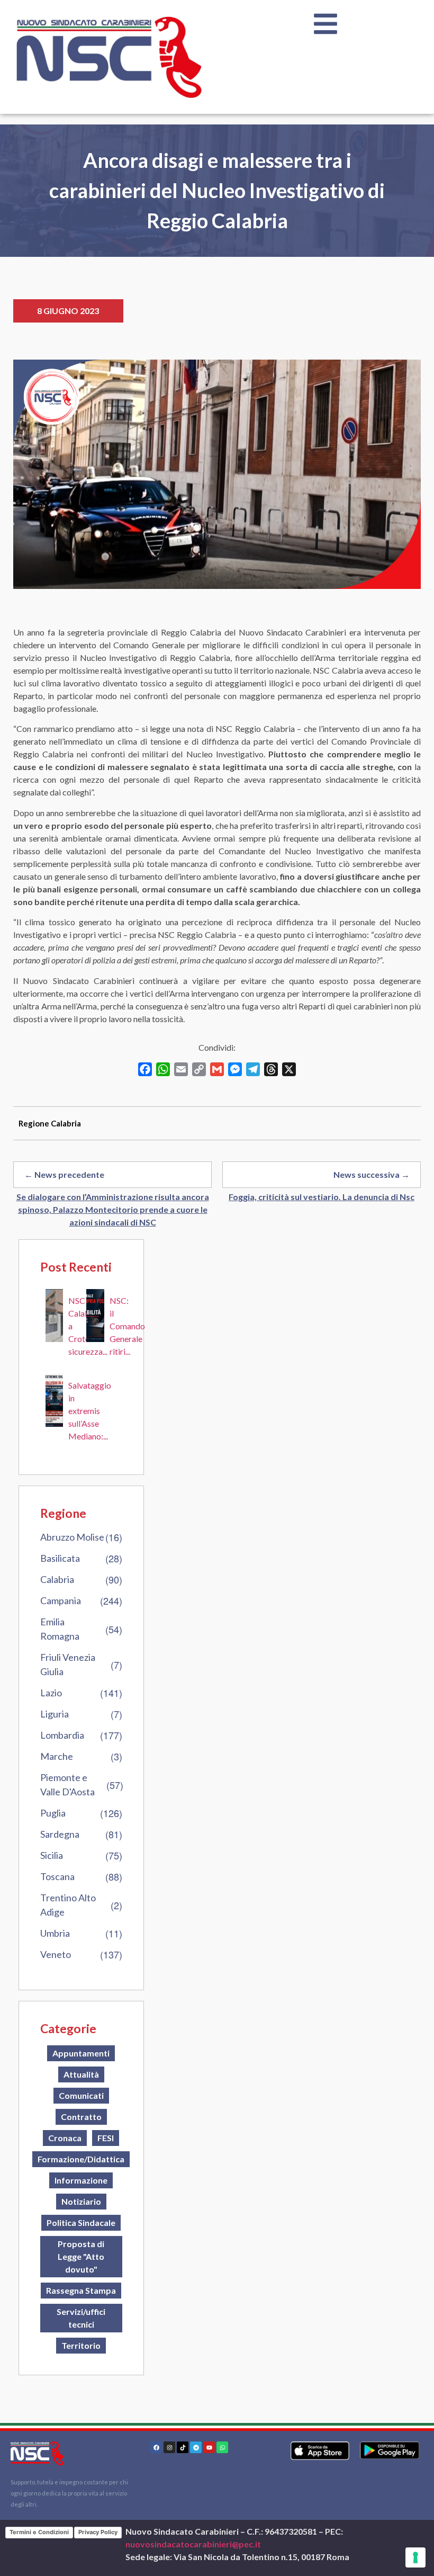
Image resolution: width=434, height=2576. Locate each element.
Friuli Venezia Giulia (68, 1664)
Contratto (81, 2117)
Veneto (56, 1954)
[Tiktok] (183, 2447)
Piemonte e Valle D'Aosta (67, 1785)
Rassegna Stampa (81, 2290)
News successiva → (372, 1174)
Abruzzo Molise (72, 1537)
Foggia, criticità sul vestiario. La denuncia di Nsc (322, 1197)
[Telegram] (196, 2447)
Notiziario (81, 2201)
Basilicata (60, 1558)
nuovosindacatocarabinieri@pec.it (193, 2544)
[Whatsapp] (222, 2447)
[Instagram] (169, 2447)
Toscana (57, 1876)
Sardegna (60, 1834)
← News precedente (64, 1174)
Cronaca (65, 2138)
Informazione (81, 2180)
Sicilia (52, 1855)
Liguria (55, 1714)
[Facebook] (156, 2447)
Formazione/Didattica (81, 2159)
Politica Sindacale (81, 2222)
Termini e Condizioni (39, 2532)
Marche (57, 1756)
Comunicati (81, 2095)
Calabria (57, 1579)
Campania (61, 1600)
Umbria (55, 1933)
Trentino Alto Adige (68, 1905)
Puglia (53, 1813)
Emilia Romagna (60, 1629)
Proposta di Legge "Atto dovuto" (81, 2256)
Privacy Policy (98, 2532)
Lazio (51, 1693)
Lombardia (62, 1735)
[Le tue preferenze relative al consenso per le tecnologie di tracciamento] (415, 2557)
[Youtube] (209, 2447)
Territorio (81, 2345)
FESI (106, 2138)
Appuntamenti (81, 2053)
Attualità (81, 2074)
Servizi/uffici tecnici (81, 2318)
